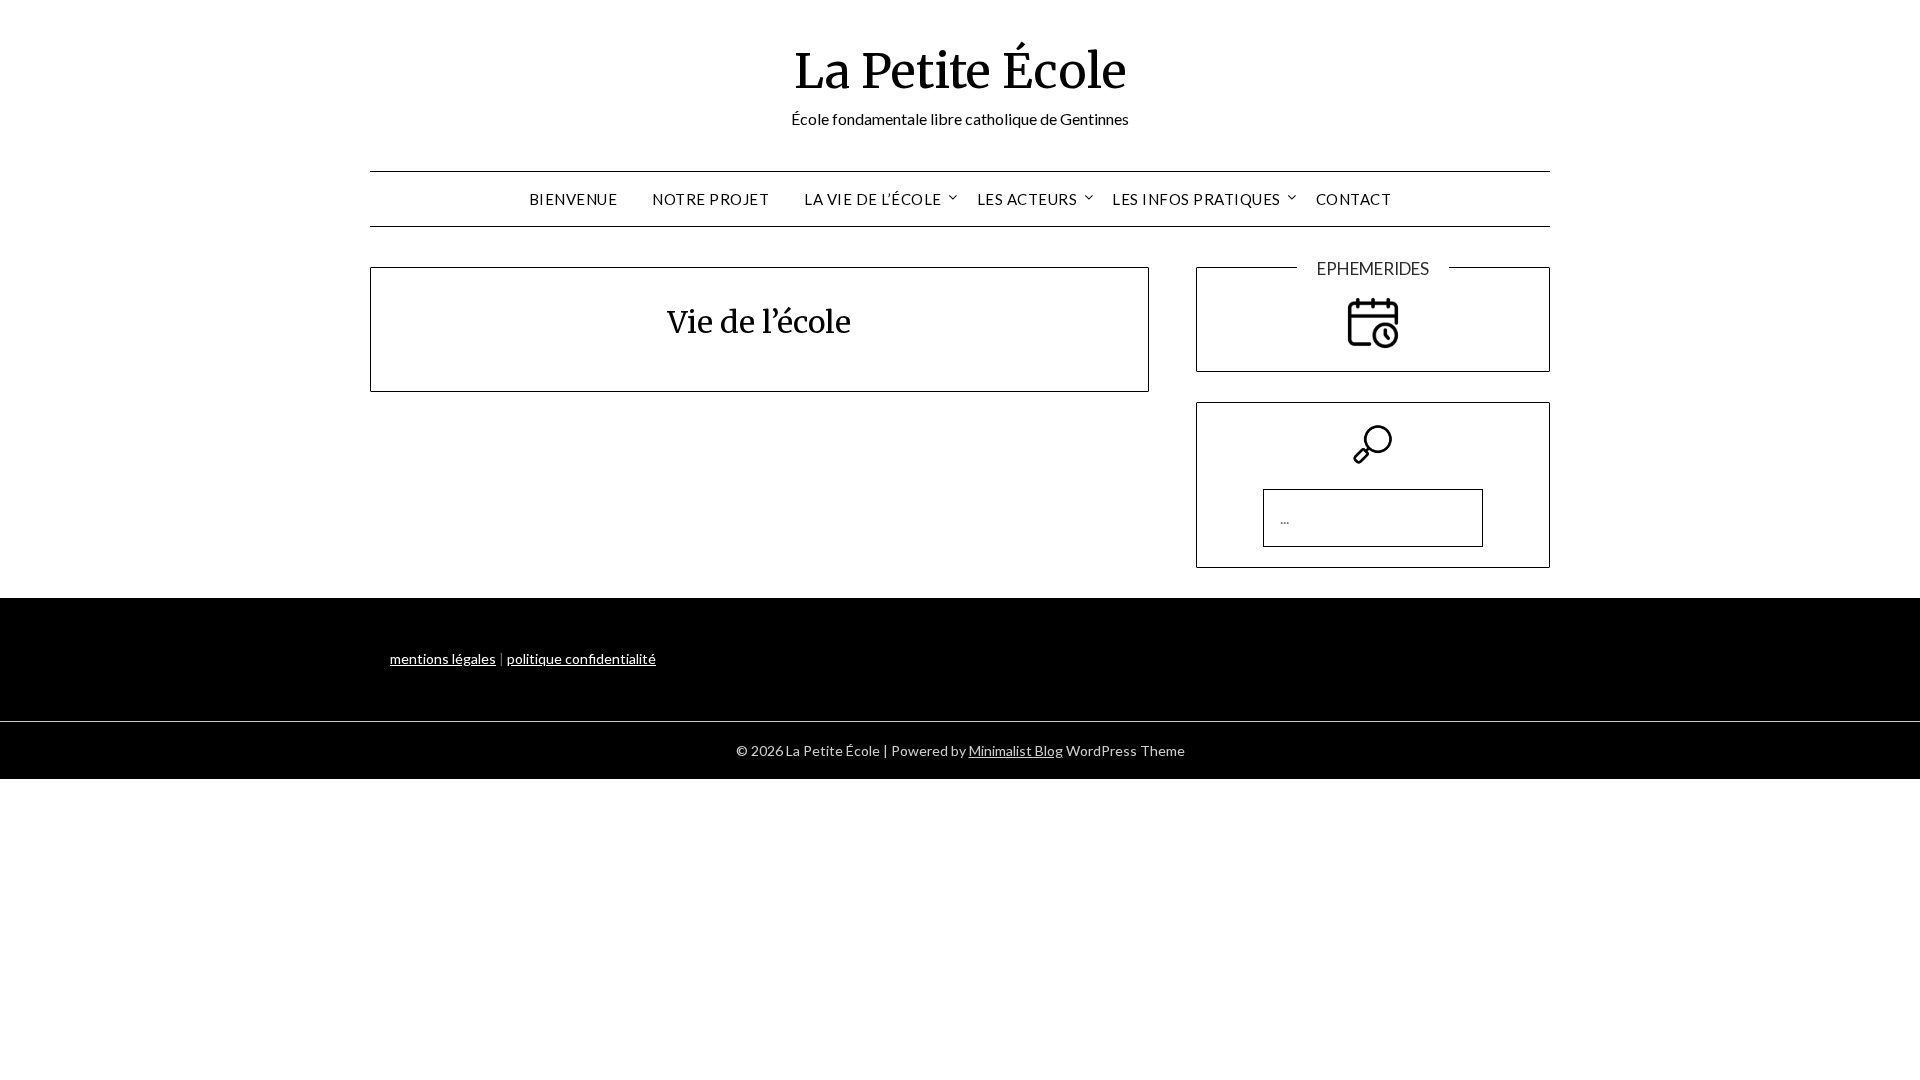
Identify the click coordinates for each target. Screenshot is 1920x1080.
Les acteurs (1027, 199)
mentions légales (443, 658)
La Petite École (960, 71)
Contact (1354, 199)
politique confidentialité (581, 658)
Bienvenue (573, 199)
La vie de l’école (873, 199)
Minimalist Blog (1016, 750)
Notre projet (710, 199)
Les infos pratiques (1196, 199)
